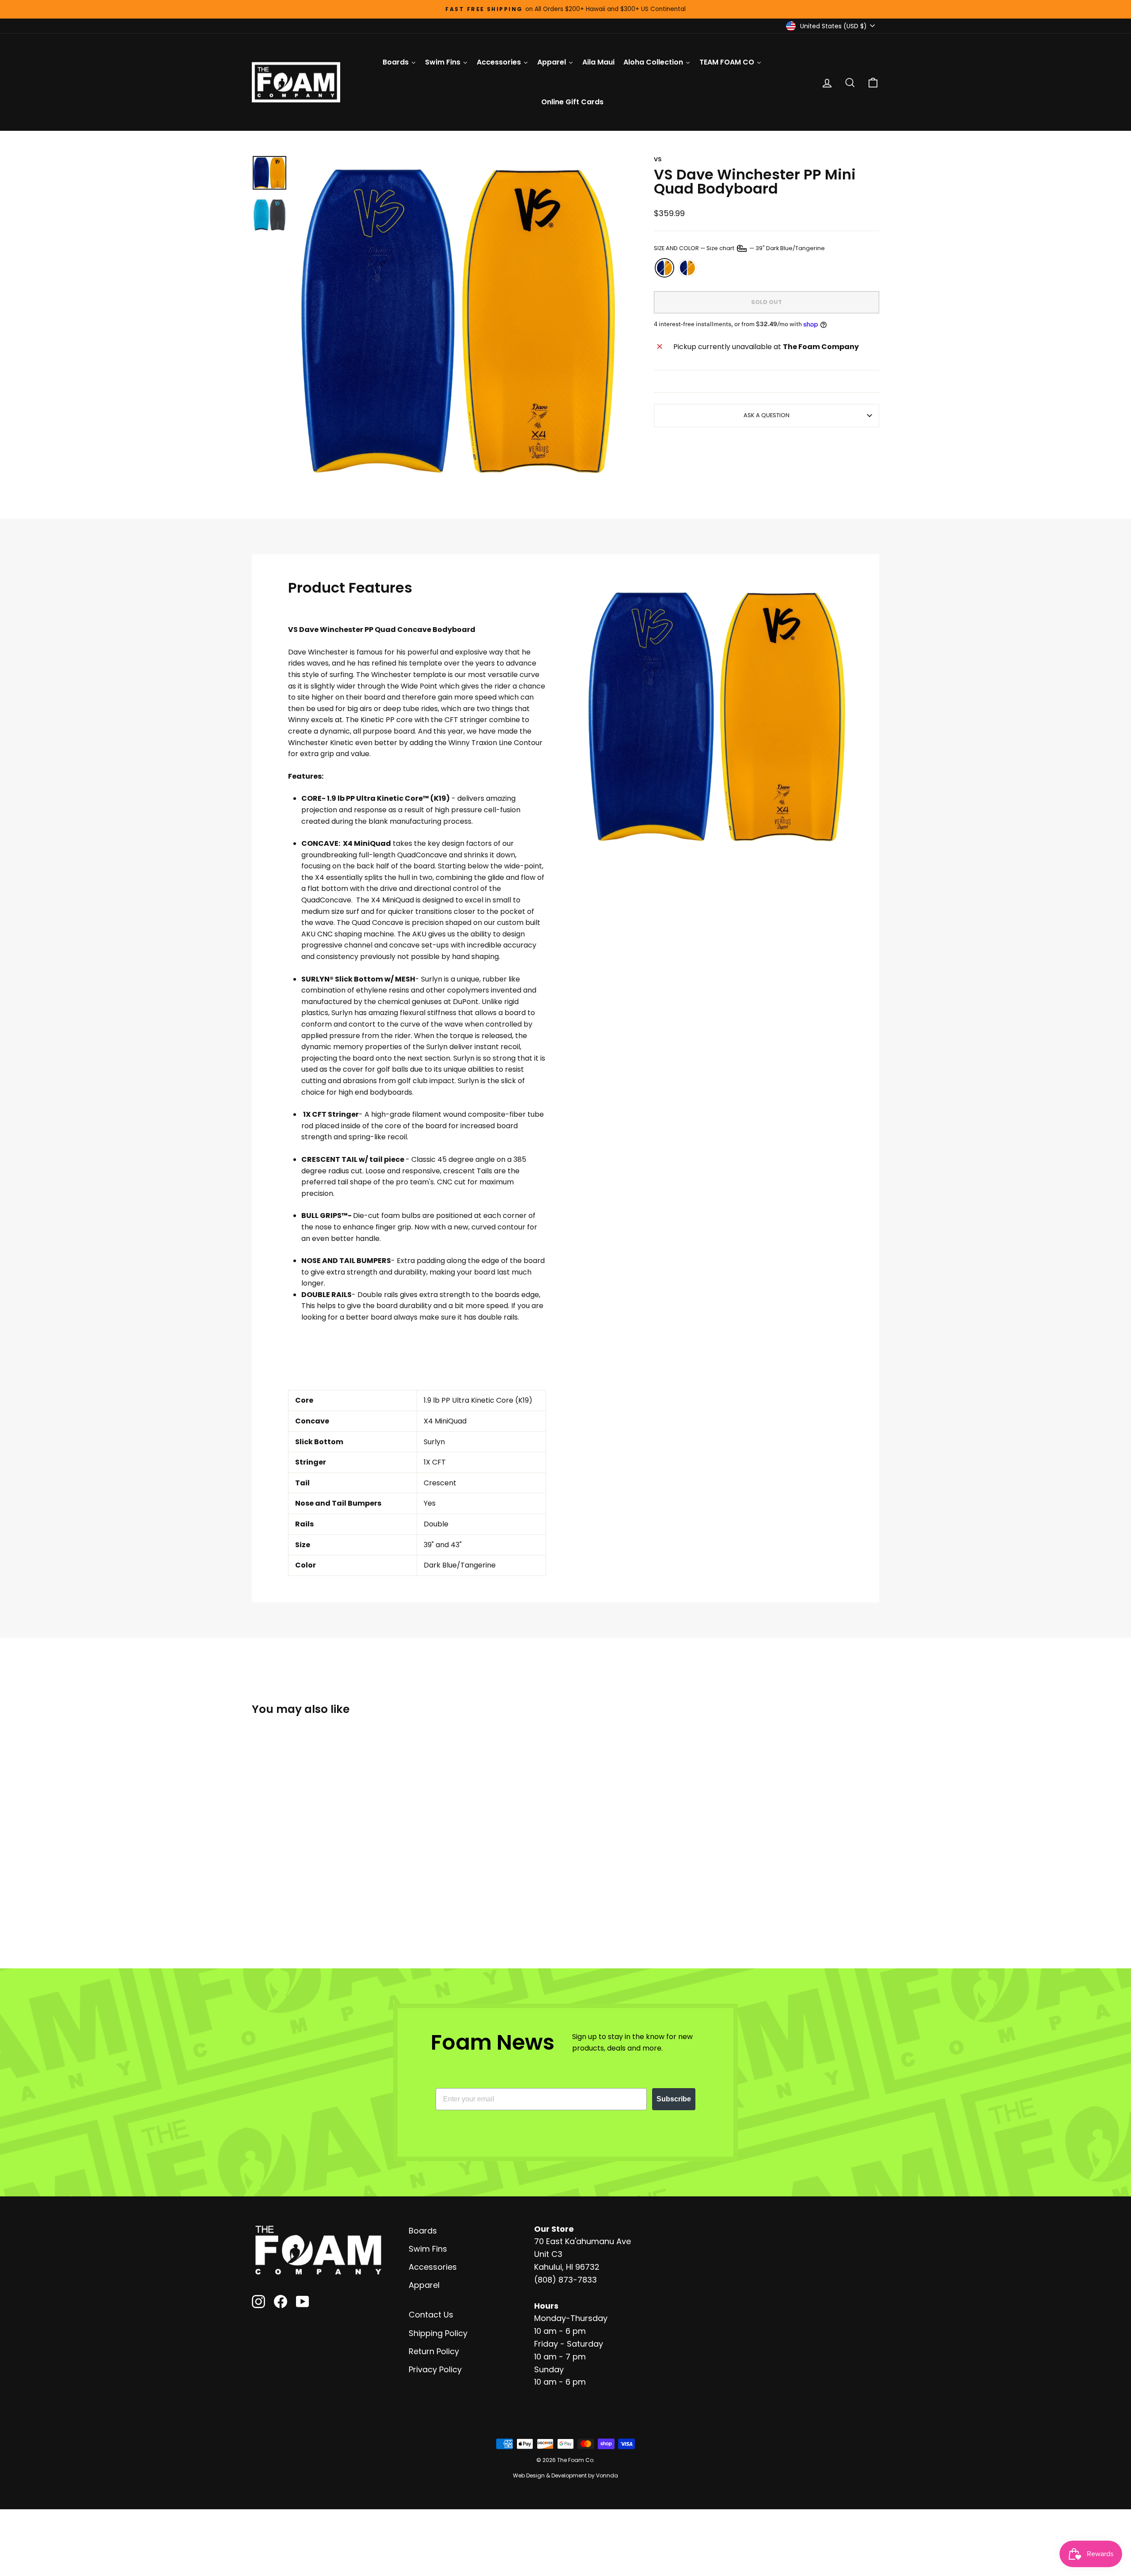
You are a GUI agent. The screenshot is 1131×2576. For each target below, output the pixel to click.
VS (658, 159)
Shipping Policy (438, 2333)
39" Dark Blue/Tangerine (664, 268)
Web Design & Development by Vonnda (565, 2475)
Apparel (424, 2285)
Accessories (433, 2267)
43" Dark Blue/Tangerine (687, 268)
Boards (423, 2231)
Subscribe (674, 2099)
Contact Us (431, 2315)
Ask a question (767, 415)
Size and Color (739, 248)
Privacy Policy (435, 2369)
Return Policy (434, 2351)
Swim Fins (428, 2249)
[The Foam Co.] (318, 2250)
